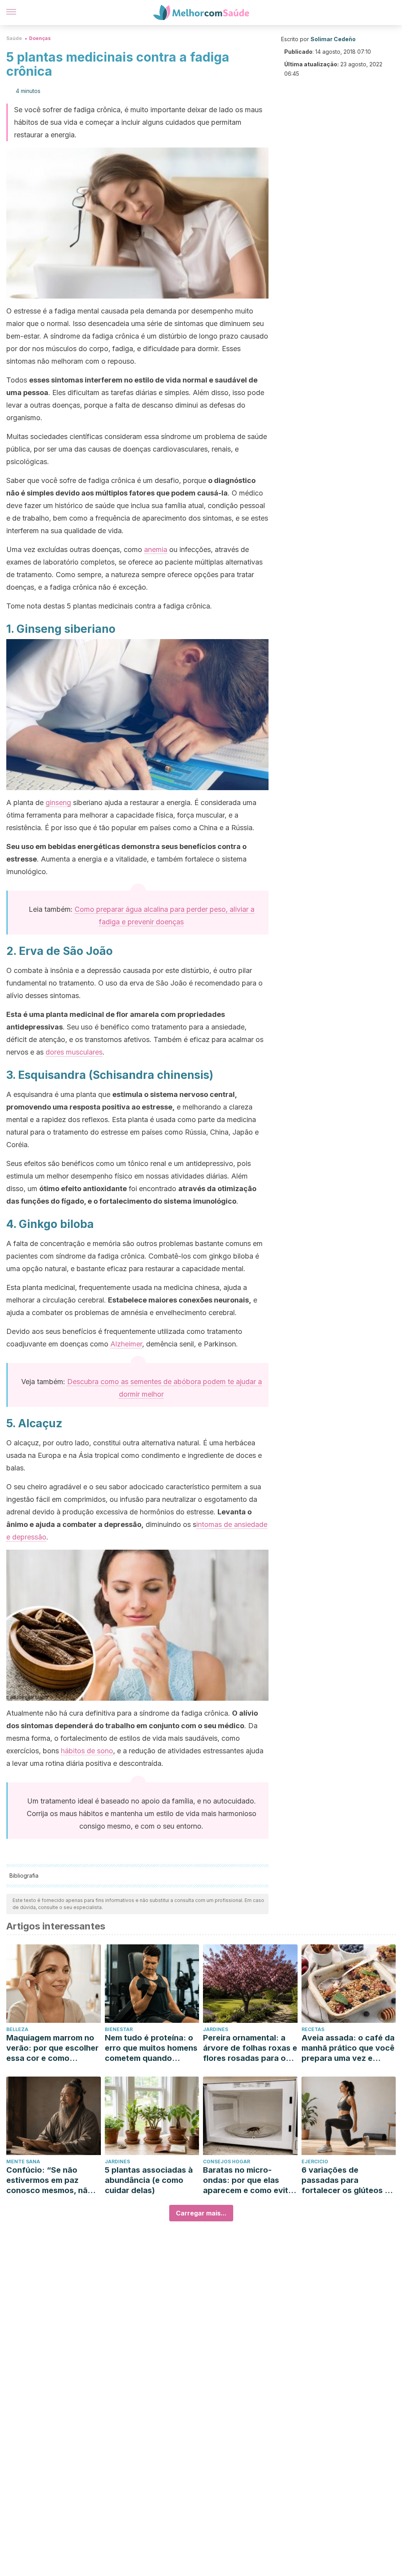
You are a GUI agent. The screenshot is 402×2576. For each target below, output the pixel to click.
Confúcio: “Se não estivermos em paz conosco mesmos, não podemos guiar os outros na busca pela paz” (49, 2180)
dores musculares (74, 1052)
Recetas (313, 2029)
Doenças (40, 38)
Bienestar (119, 2029)
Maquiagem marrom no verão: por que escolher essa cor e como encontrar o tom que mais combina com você (52, 2048)
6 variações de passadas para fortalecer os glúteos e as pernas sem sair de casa (345, 2180)
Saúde (14, 38)
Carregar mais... (201, 2213)
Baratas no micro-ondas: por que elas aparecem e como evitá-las (250, 2180)
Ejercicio (315, 2162)
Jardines (216, 2029)
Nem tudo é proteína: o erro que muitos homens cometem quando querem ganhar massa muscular (151, 2048)
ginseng (58, 802)
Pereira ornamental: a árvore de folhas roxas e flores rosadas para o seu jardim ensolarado (250, 2048)
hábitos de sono (87, 1751)
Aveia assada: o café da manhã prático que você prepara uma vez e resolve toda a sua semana (348, 2048)
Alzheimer (126, 1344)
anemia (156, 549)
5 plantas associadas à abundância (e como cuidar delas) (149, 2180)
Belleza (17, 2029)
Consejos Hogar (227, 2162)
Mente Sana (23, 2162)
